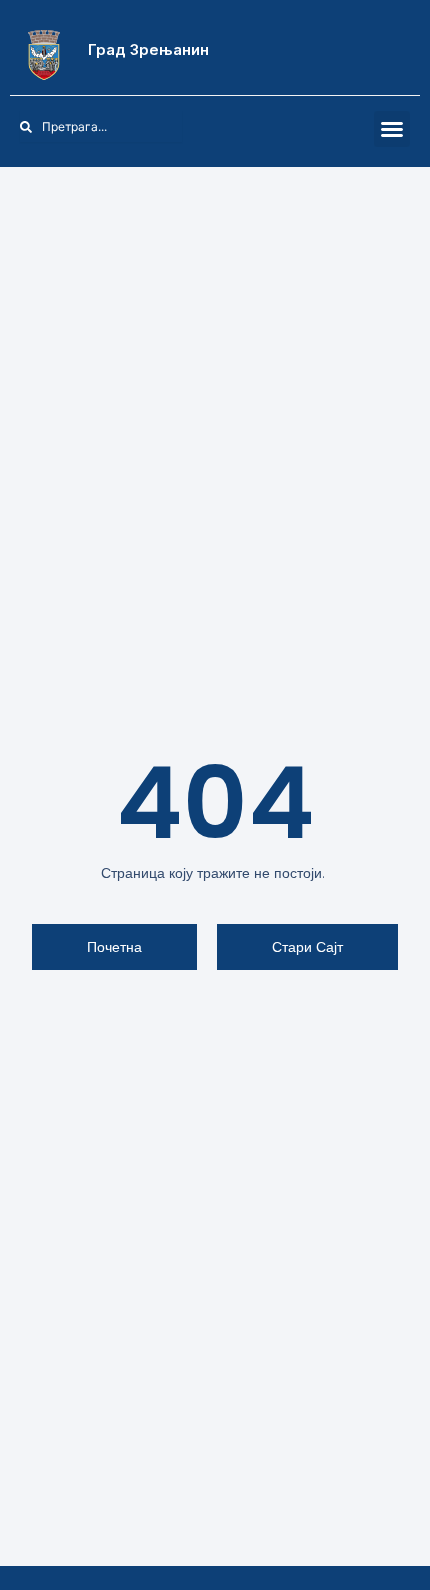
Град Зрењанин (148, 49)
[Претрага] (193, 126)
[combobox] (101, 126)
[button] (392, 129)
